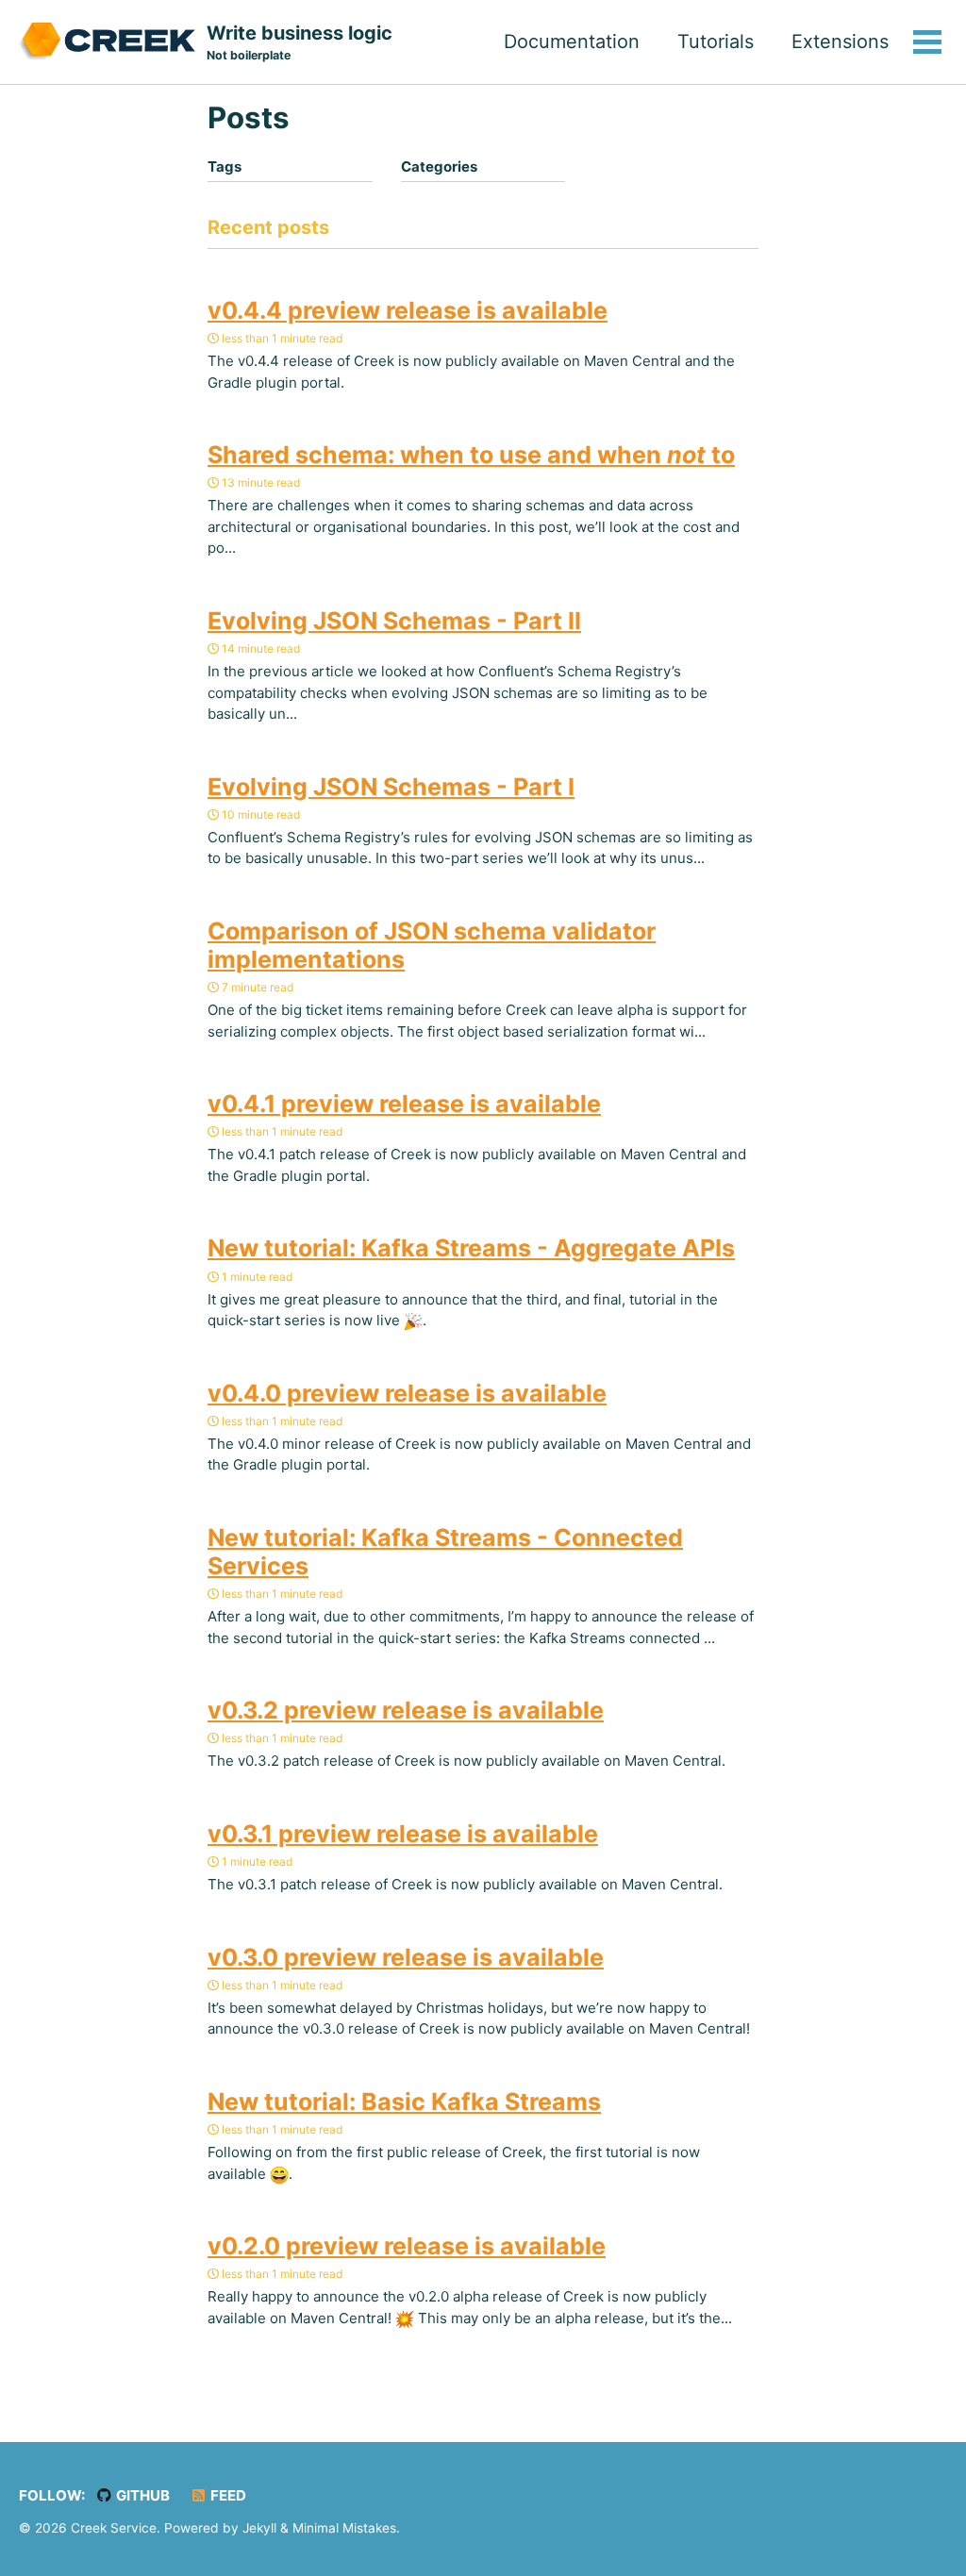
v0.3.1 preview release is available (403, 1834)
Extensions (840, 42)
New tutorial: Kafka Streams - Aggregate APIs (471, 1248)
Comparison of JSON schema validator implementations (432, 945)
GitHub (142, 2495)
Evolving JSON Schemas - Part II (394, 621)
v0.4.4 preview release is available (408, 310)
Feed (227, 2495)
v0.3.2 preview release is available (406, 1710)
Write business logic (300, 42)
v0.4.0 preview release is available (407, 1393)
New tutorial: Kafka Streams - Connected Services (445, 1552)
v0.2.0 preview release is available (407, 2246)
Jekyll (259, 2528)
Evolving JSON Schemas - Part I (391, 787)
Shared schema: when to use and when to (471, 455)
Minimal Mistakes (344, 2528)
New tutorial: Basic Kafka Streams (404, 2102)
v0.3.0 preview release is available (406, 1957)
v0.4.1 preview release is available (404, 1104)
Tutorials (716, 42)
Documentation (572, 42)
